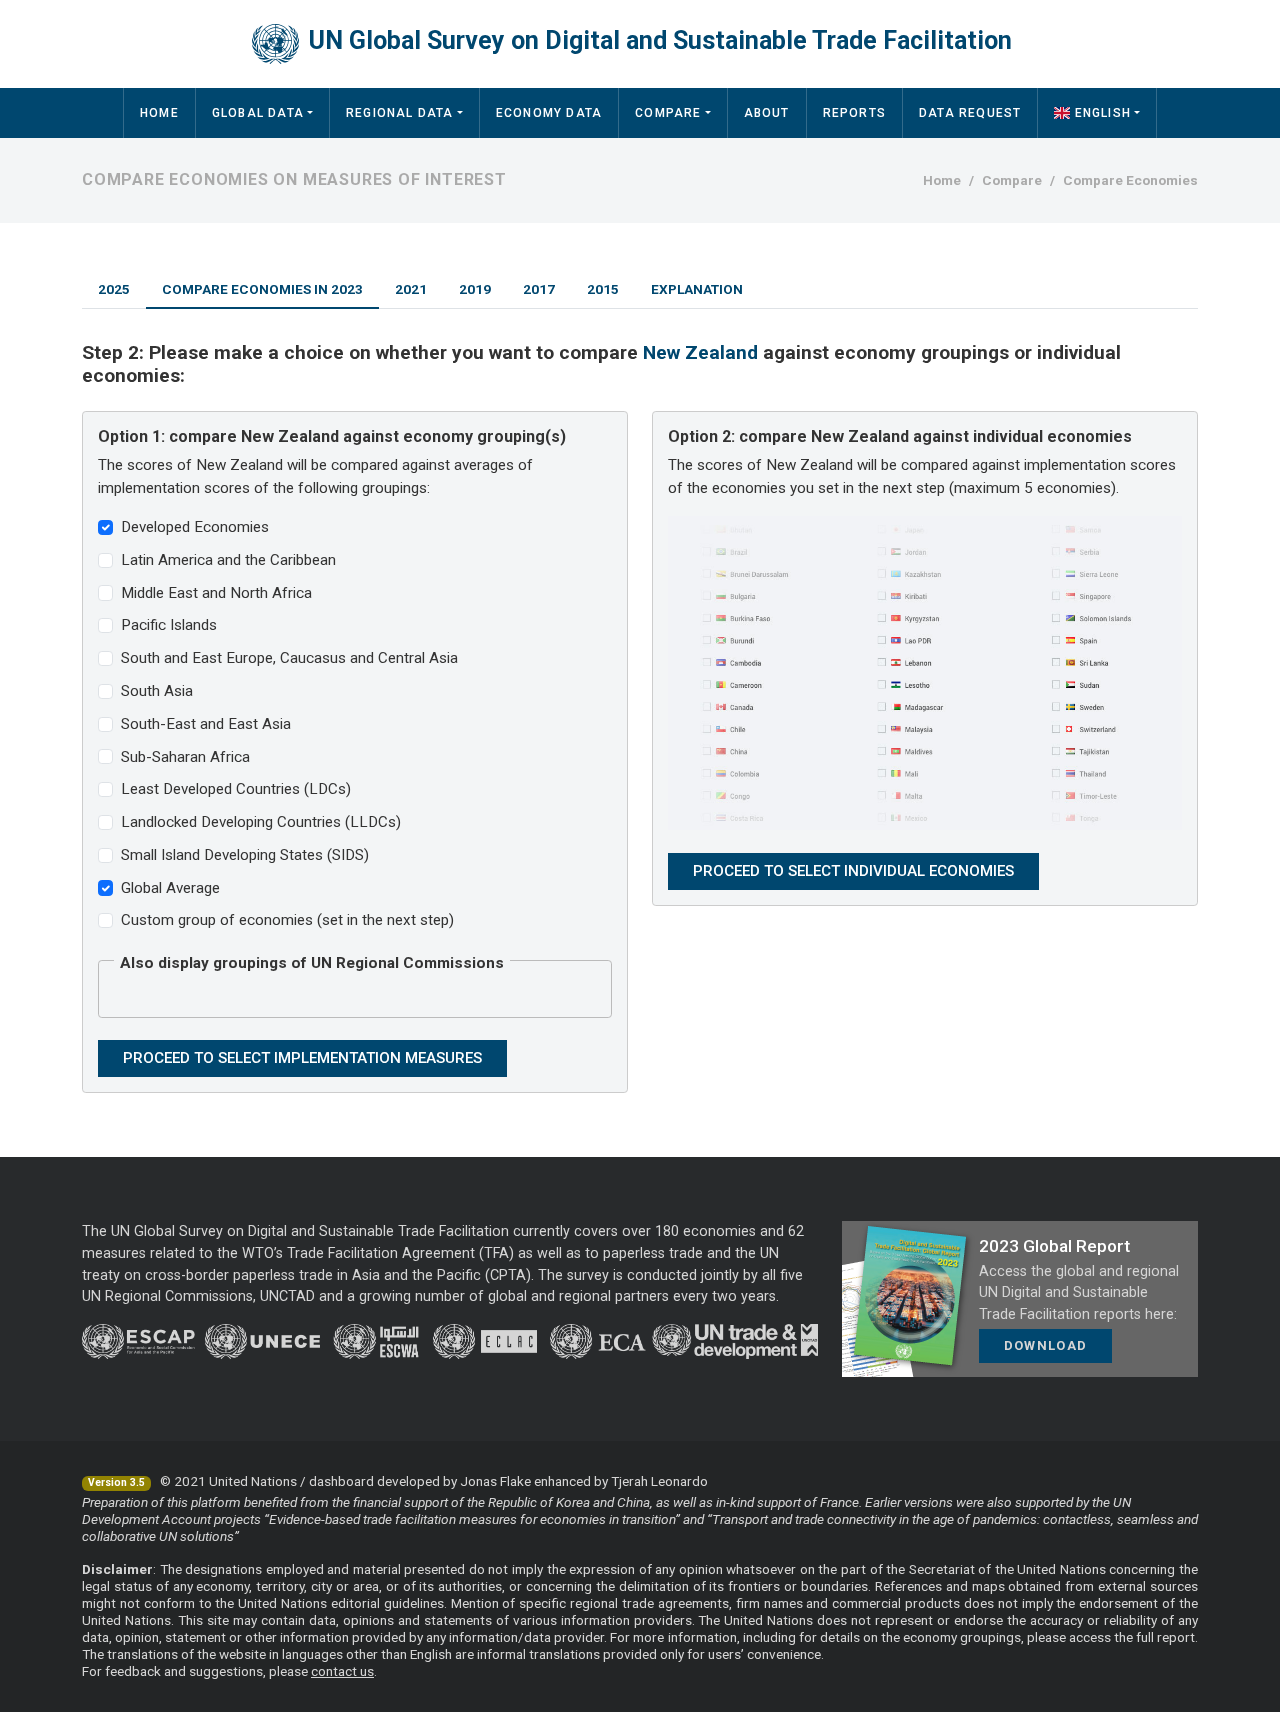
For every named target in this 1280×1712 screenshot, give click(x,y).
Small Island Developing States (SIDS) (245, 855)
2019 (475, 289)
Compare (668, 113)
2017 (539, 289)
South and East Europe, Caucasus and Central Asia (289, 658)
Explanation (697, 289)
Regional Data (400, 113)
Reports (854, 113)
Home (159, 113)
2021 (411, 289)
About (767, 113)
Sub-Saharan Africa (185, 757)
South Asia (157, 691)
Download (1045, 1345)
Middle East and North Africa (216, 593)
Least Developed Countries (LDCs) (236, 789)
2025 (114, 289)
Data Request (970, 113)
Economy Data (549, 113)
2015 (603, 289)
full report (1165, 1637)
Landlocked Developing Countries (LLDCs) (261, 822)
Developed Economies (195, 527)
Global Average (170, 888)
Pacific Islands (169, 625)
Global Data (258, 113)
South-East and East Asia (206, 724)
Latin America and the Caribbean (228, 560)
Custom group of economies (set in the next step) (287, 920)
